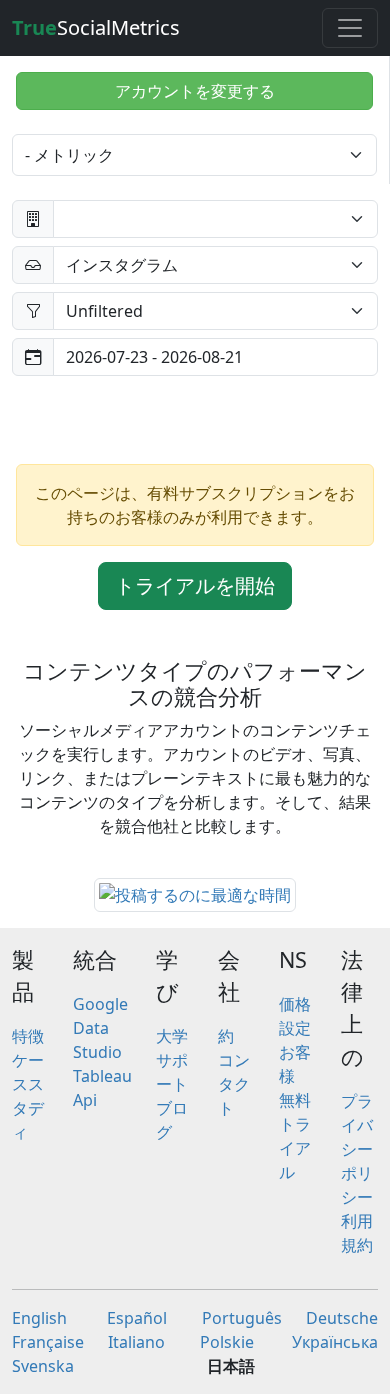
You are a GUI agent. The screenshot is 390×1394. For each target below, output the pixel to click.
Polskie (227, 1342)
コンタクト (234, 1084)
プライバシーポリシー (357, 1149)
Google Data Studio (100, 1028)
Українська (335, 1342)
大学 (172, 1036)
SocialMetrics (96, 27)
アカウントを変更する (195, 91)
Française (48, 1342)
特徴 (28, 1036)
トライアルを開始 (195, 585)
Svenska (43, 1366)
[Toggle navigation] (350, 28)
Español (137, 1318)
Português (242, 1318)
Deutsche (342, 1318)
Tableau (102, 1076)
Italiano (136, 1342)
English (39, 1318)
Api (85, 1100)
